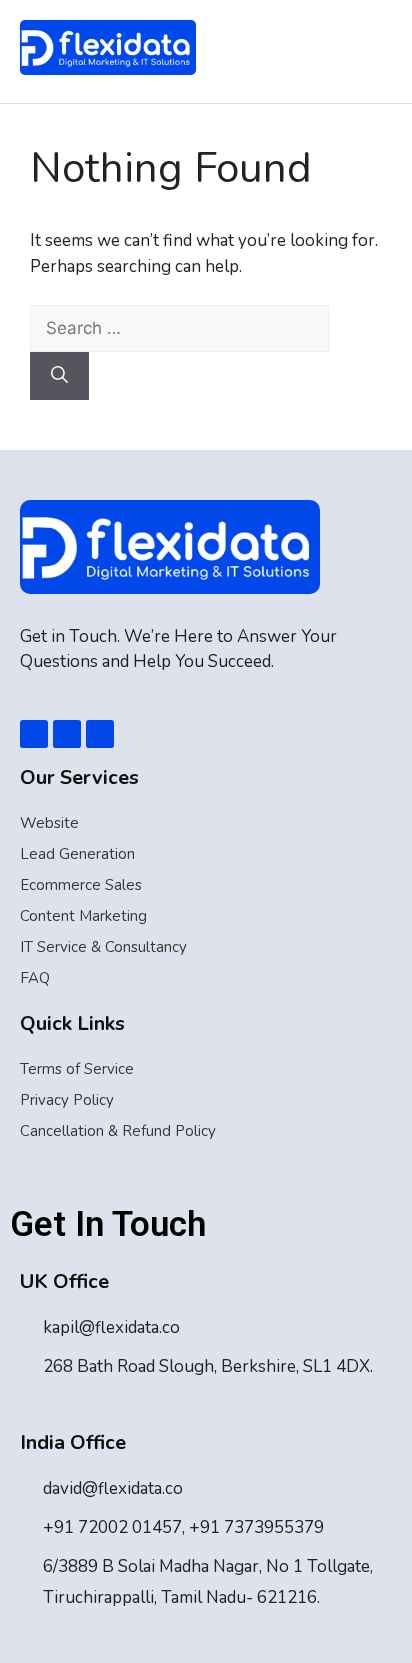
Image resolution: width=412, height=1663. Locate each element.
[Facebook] (34, 734)
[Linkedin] (67, 734)
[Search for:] (179, 328)
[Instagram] (100, 734)
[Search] (59, 376)
